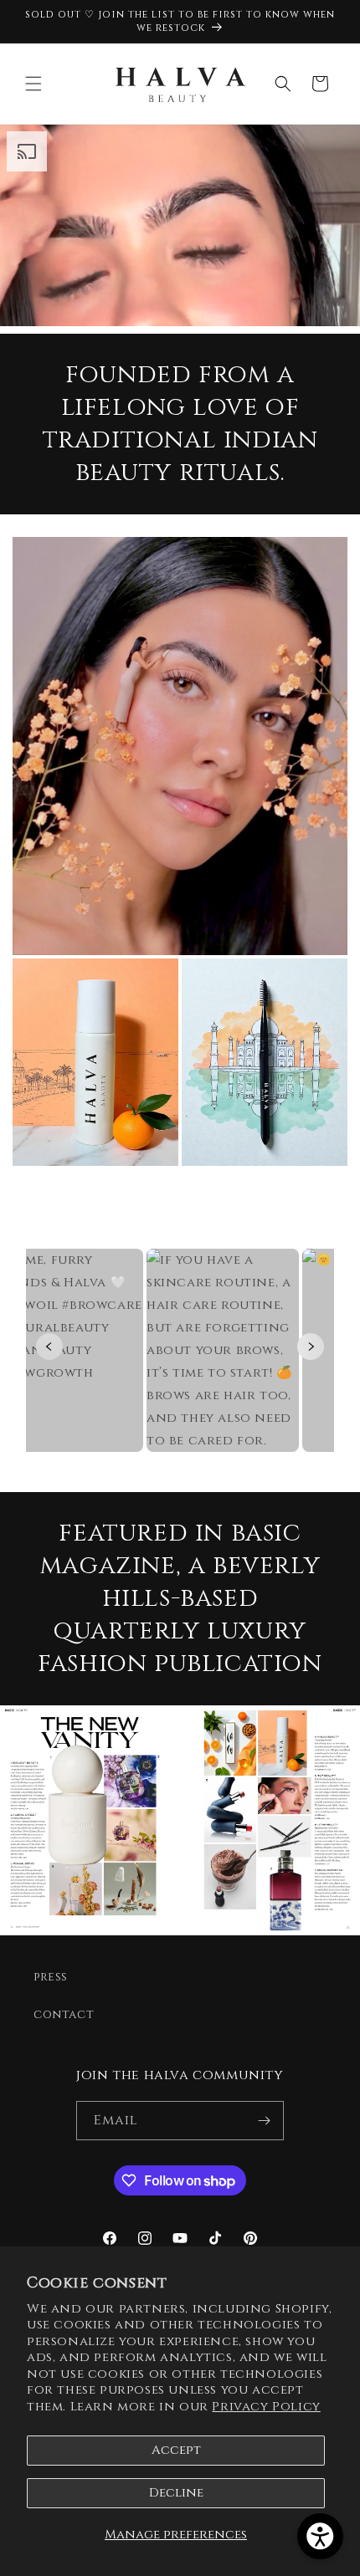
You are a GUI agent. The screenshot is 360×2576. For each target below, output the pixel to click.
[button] (33, 84)
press (51, 1977)
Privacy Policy (266, 2407)
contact (64, 2014)
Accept (176, 2450)
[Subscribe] (265, 2121)
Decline (176, 2493)
